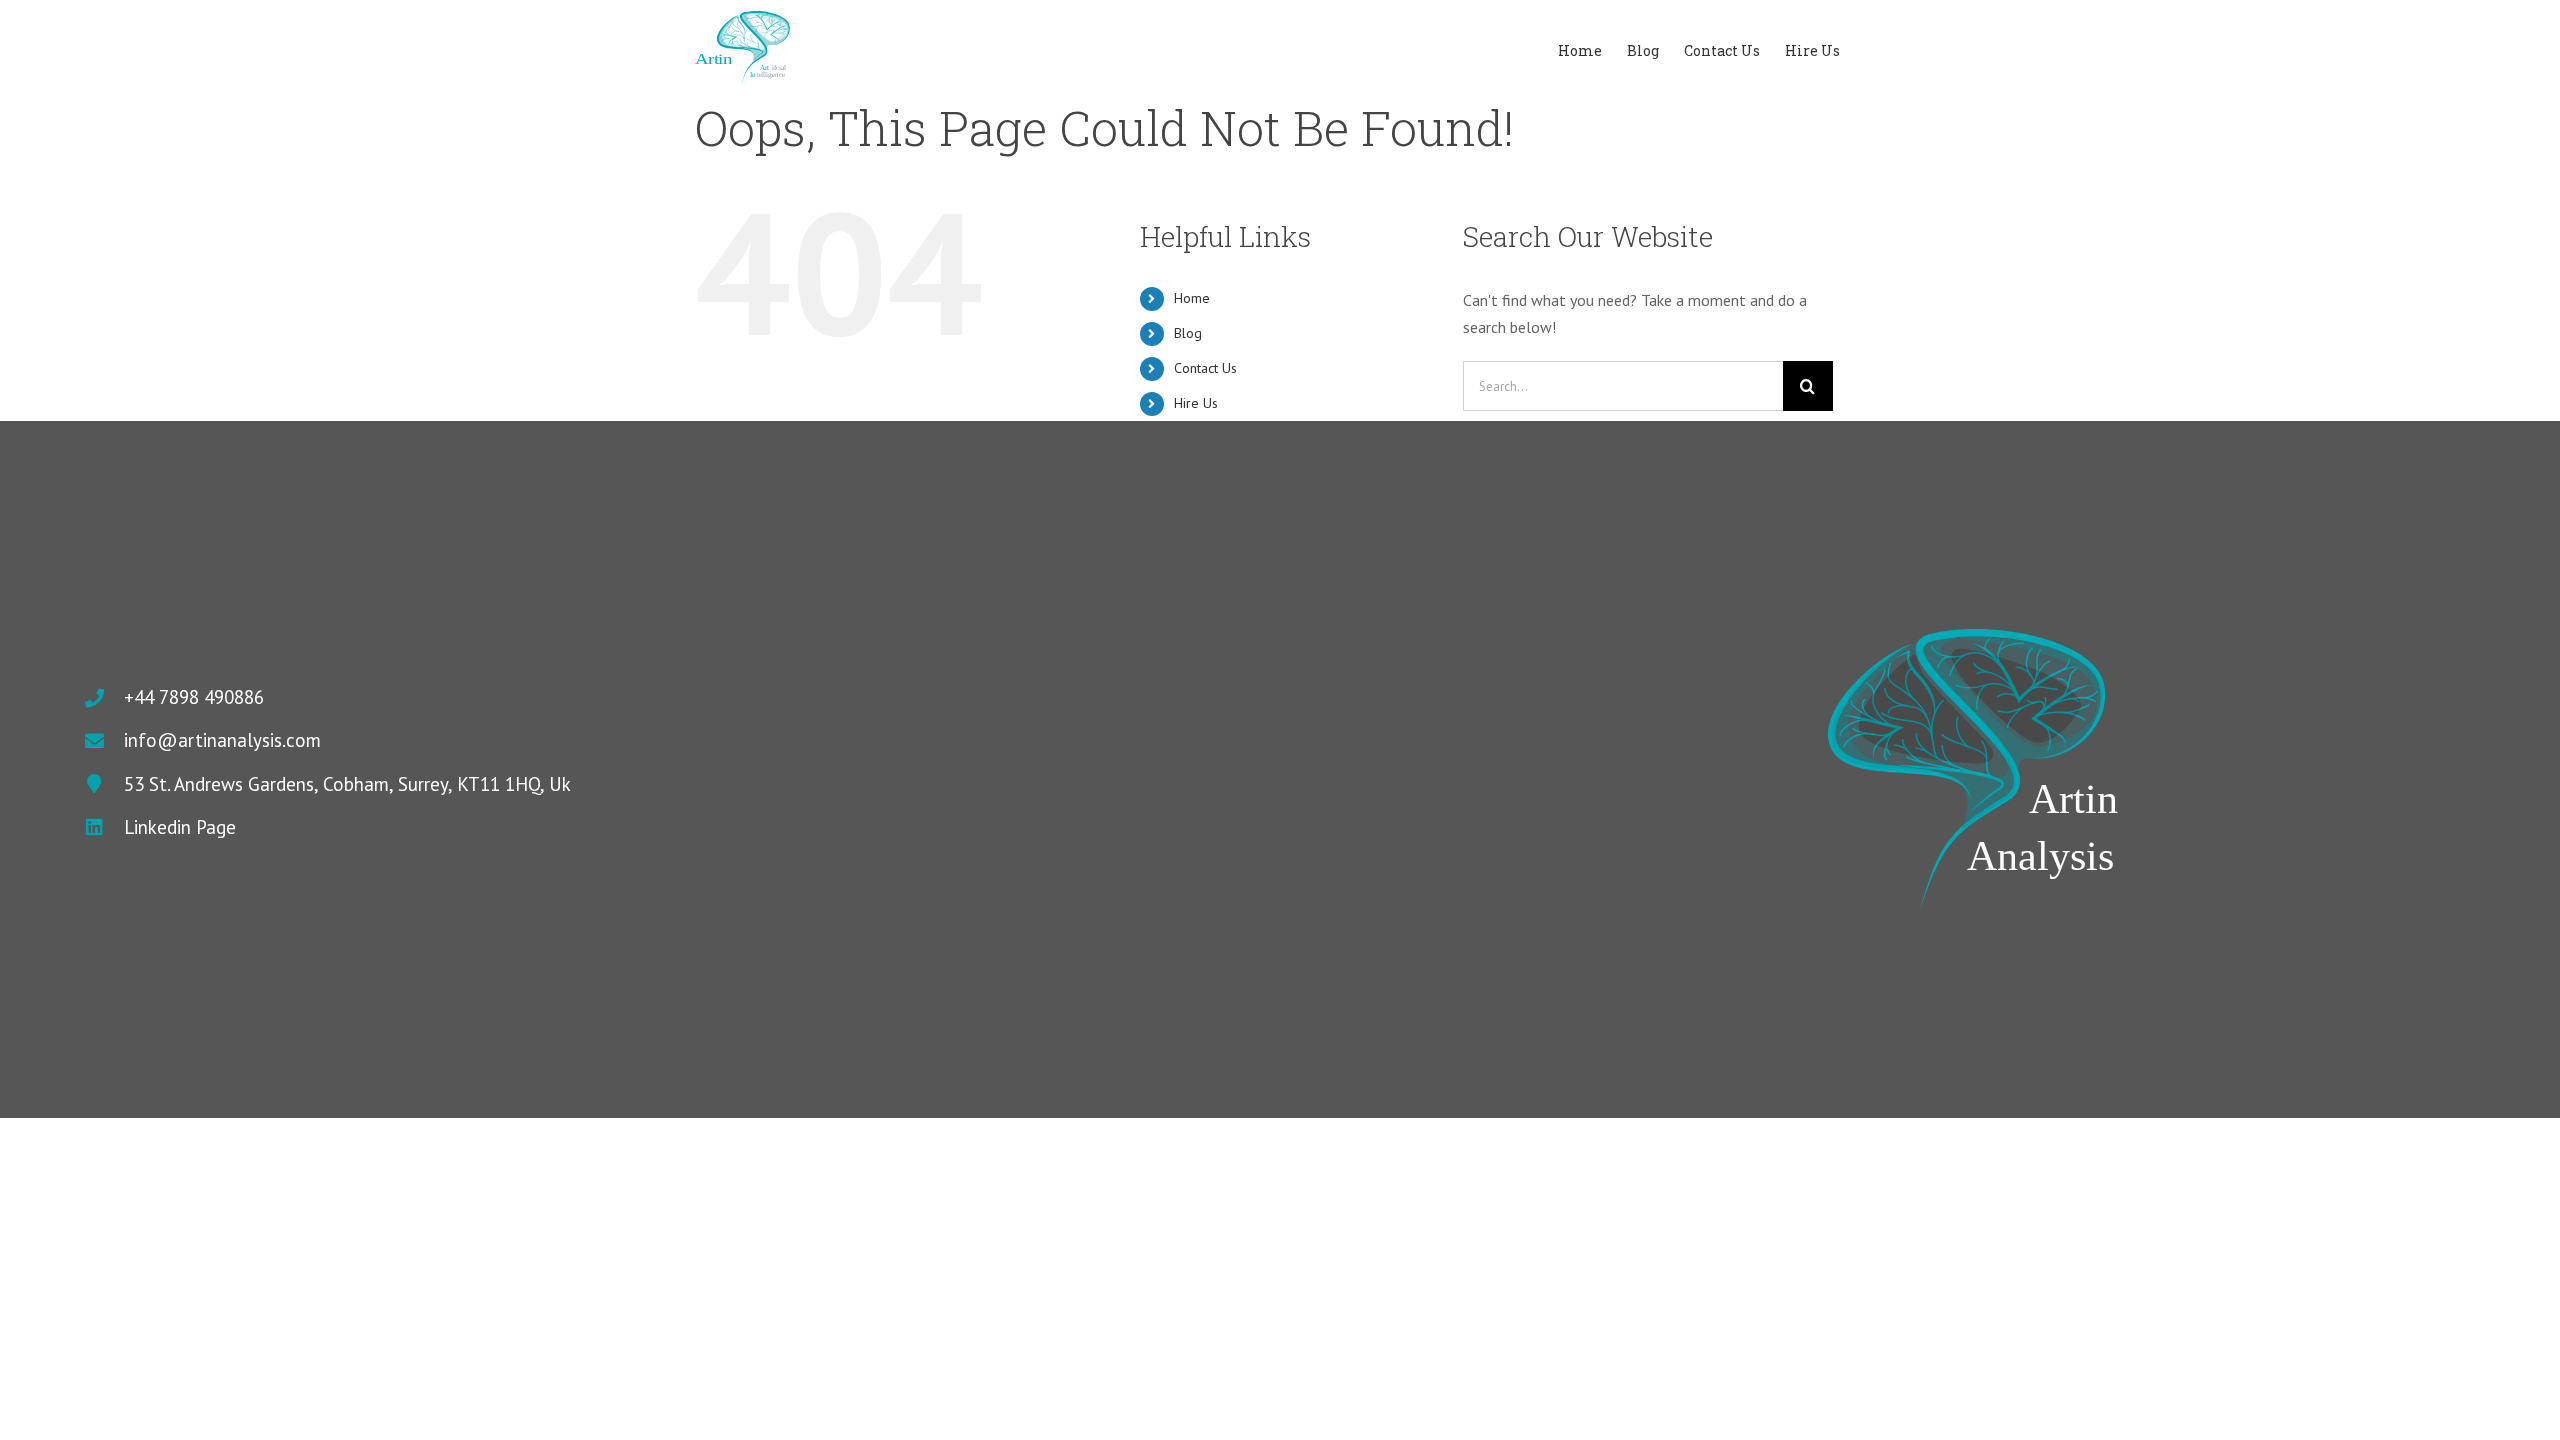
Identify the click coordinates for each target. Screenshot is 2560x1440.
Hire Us (1196, 403)
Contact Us (1205, 368)
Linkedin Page (180, 827)
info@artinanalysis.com (222, 740)
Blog (1188, 333)
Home (1192, 298)
